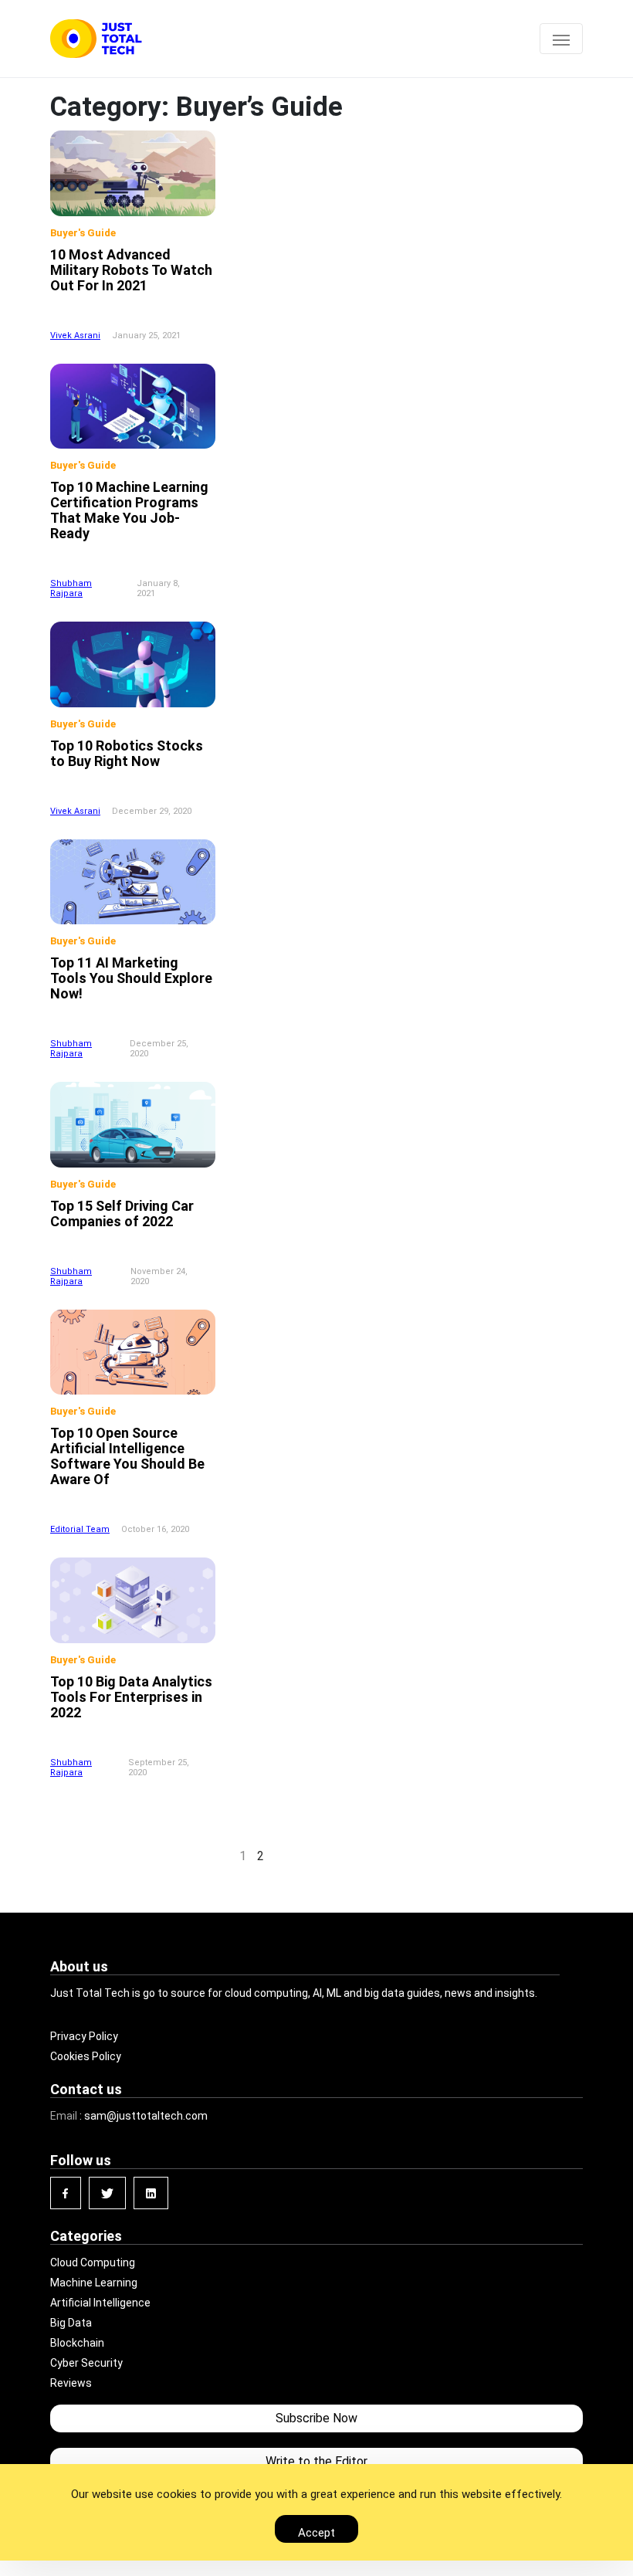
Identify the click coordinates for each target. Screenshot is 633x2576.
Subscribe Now (316, 2418)
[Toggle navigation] (561, 39)
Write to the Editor (316, 2461)
